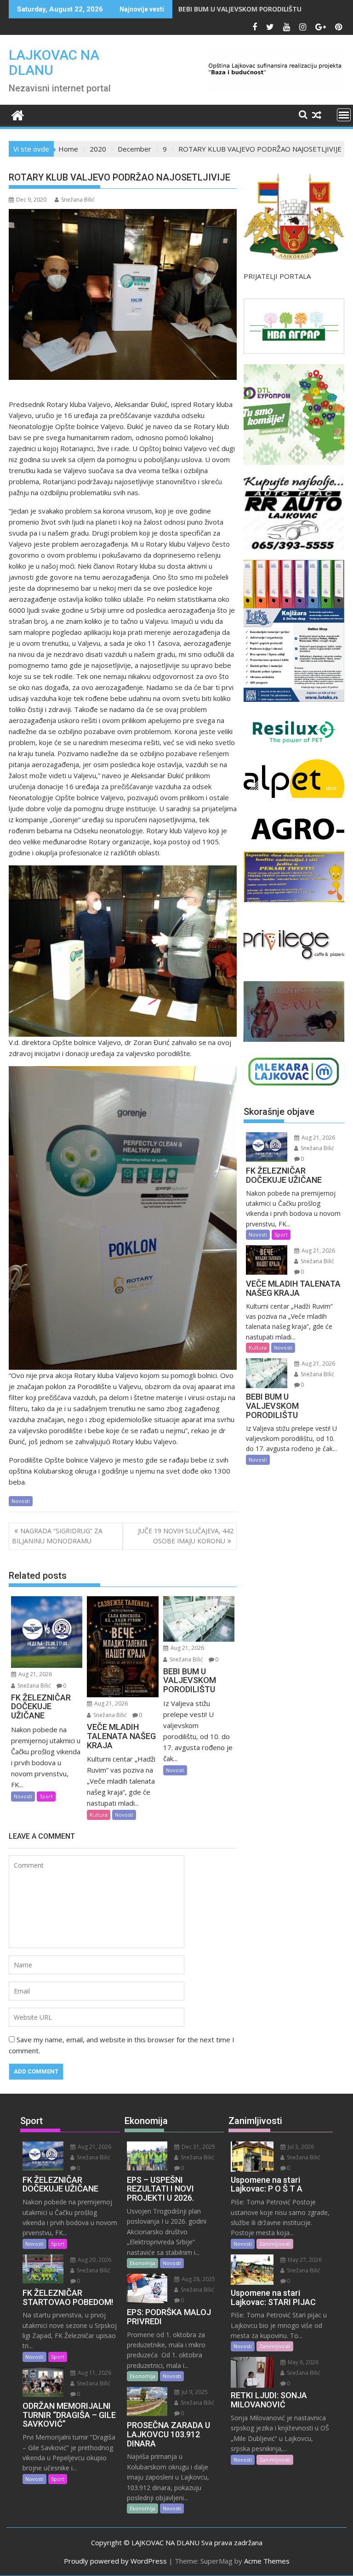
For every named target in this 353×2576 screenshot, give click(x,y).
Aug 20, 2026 (94, 2260)
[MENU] (344, 115)
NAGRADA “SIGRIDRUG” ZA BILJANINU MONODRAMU (57, 1536)
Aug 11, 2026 (94, 2373)
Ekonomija (142, 2263)
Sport (46, 1796)
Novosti (21, 1501)
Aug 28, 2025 (198, 2279)
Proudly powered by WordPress (115, 2561)
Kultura (99, 1815)
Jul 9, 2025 (194, 2392)
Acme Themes (267, 2561)
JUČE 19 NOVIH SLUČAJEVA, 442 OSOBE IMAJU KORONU (186, 1536)
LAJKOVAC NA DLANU (54, 62)
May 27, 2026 (304, 2260)
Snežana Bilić (78, 200)
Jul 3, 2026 (300, 2147)
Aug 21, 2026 (34, 1674)
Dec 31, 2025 (198, 2147)
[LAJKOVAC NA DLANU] (18, 114)
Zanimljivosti (275, 2244)
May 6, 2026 (302, 2362)
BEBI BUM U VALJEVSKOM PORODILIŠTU (240, 9)
